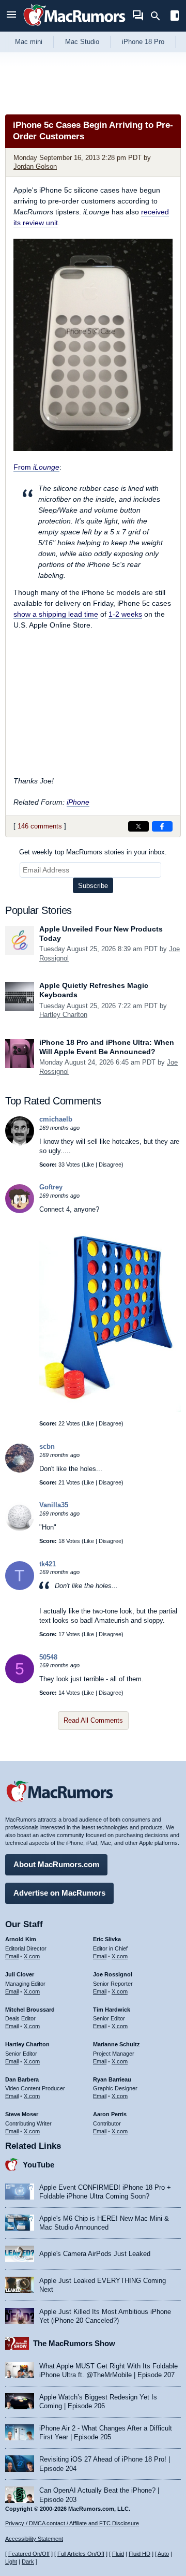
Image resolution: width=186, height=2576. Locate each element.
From (36, 467)
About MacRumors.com (56, 1864)
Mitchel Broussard (30, 2010)
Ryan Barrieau (112, 2079)
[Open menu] (11, 16)
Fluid (118, 2554)
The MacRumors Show (74, 2343)
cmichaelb (56, 1119)
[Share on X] (138, 826)
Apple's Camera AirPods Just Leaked (95, 2254)
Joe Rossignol (113, 1974)
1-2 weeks (125, 614)
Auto (163, 2554)
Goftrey (51, 1187)
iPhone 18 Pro (143, 42)
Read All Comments (93, 1720)
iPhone (78, 802)
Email (12, 1956)
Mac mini (29, 42)
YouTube (38, 2165)
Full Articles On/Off (81, 2554)
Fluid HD (139, 2554)
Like (89, 1165)
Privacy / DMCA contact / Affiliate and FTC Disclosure (72, 2523)
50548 (48, 1657)
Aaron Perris (110, 2114)
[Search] (159, 16)
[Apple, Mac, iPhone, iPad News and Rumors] (74, 27)
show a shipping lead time (56, 614)
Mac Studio (82, 42)
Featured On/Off (29, 2554)
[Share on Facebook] (162, 826)
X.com (32, 1956)
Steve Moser (22, 2114)
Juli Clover (20, 1974)
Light (11, 2562)
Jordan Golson (35, 166)
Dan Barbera (22, 2079)
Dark (28, 2562)
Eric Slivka (107, 1939)
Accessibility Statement (34, 2539)
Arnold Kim (21, 1939)
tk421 (48, 1564)
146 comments (40, 826)
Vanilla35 (54, 1505)
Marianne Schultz (117, 2044)
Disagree (110, 1165)
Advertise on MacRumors (59, 1893)
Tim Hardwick (112, 2010)
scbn (47, 1446)
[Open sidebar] (175, 17)
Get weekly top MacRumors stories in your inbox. (93, 852)
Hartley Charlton (63, 1015)
